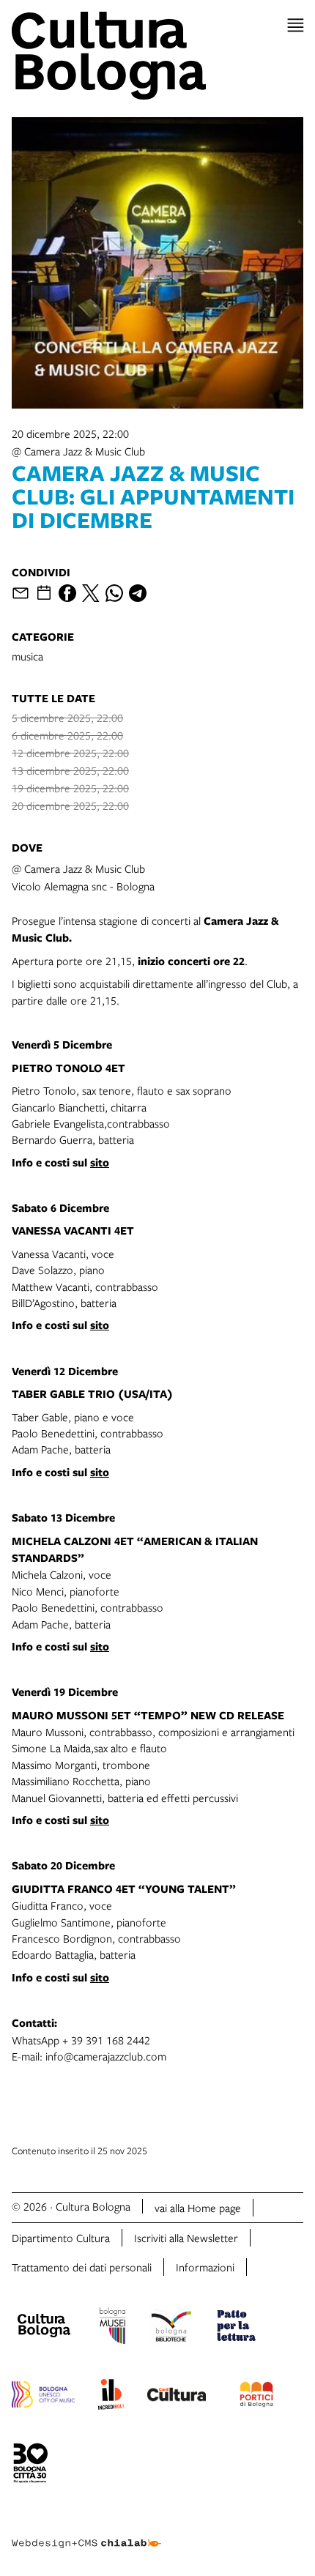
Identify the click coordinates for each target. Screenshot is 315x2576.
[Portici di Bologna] (256, 2397)
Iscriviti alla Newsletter (186, 2238)
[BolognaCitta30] (31, 2465)
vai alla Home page (198, 2208)
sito (100, 1162)
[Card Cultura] (177, 2397)
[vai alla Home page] (157, 56)
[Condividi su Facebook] (67, 593)
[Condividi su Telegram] (138, 593)
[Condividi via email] (21, 593)
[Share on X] (91, 593)
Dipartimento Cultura (61, 2238)
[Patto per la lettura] (237, 2328)
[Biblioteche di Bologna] (171, 2328)
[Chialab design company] (86, 2532)
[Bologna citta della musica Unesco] (43, 2397)
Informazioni (205, 2267)
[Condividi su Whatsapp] (114, 593)
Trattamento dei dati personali (82, 2267)
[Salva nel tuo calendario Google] (44, 593)
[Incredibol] (111, 2397)
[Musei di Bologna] (112, 2328)
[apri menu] (296, 25)
